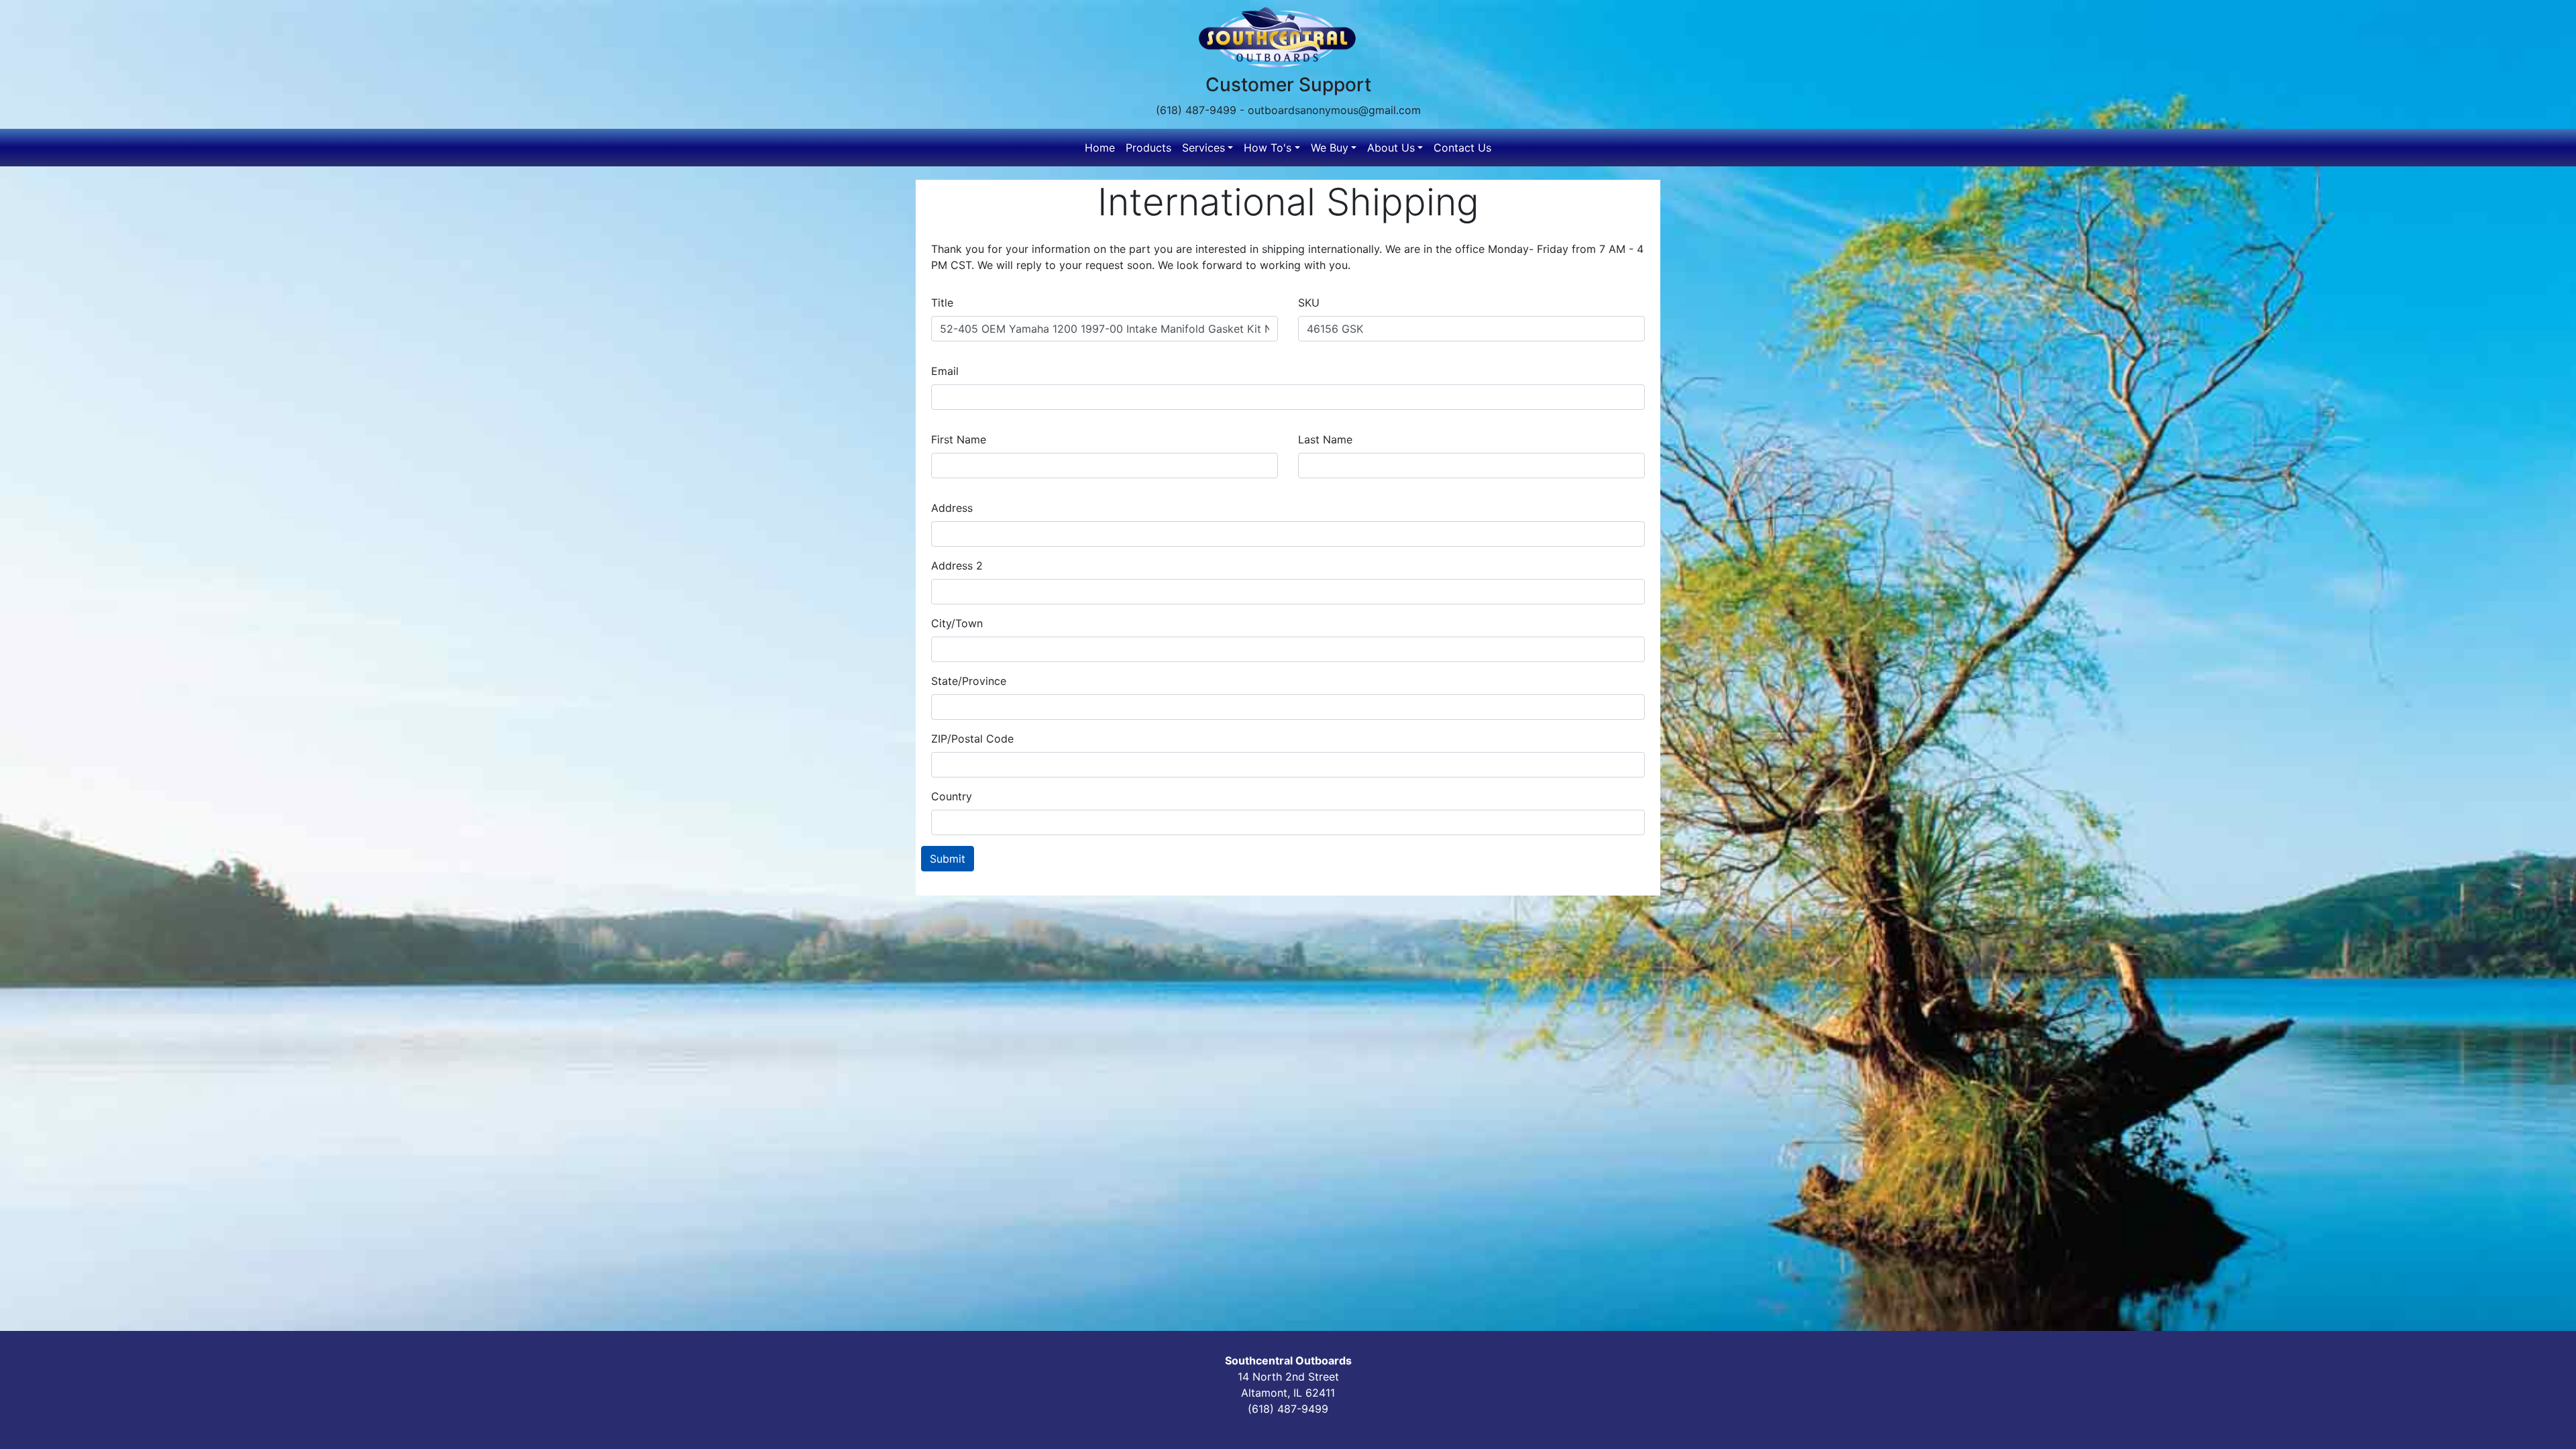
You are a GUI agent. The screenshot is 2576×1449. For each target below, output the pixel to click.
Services (1203, 148)
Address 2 (957, 566)
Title (942, 303)
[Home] (1283, 37)
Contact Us (1462, 148)
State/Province (969, 681)
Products (1148, 148)
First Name (959, 439)
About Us (1391, 148)
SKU (1309, 303)
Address (952, 508)
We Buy (1330, 148)
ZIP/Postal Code (972, 739)
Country (952, 796)
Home (1100, 148)
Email (945, 371)
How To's (1268, 148)
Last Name (1325, 439)
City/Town (957, 623)
